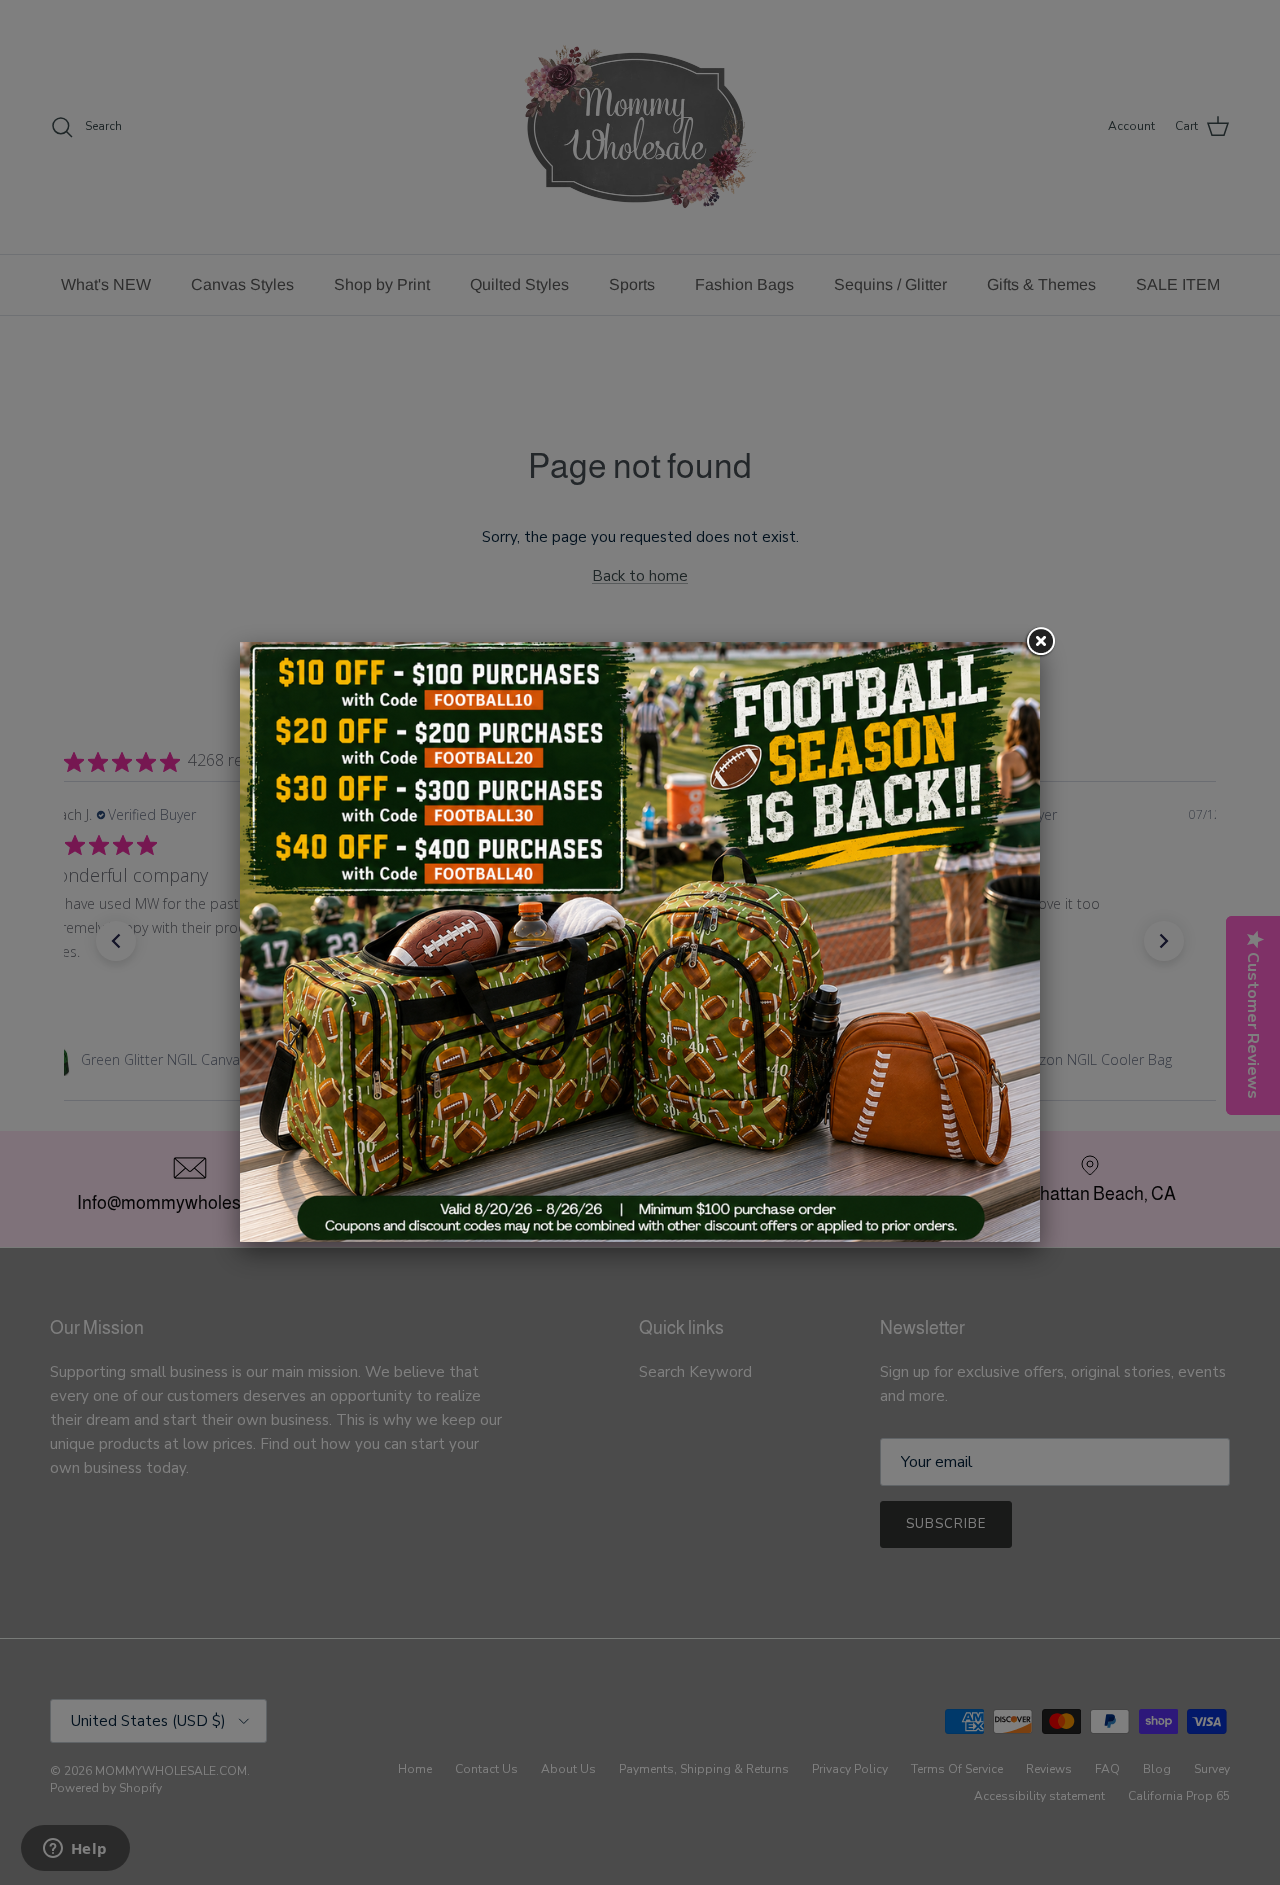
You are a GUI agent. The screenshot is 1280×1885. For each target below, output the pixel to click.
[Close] (1040, 642)
